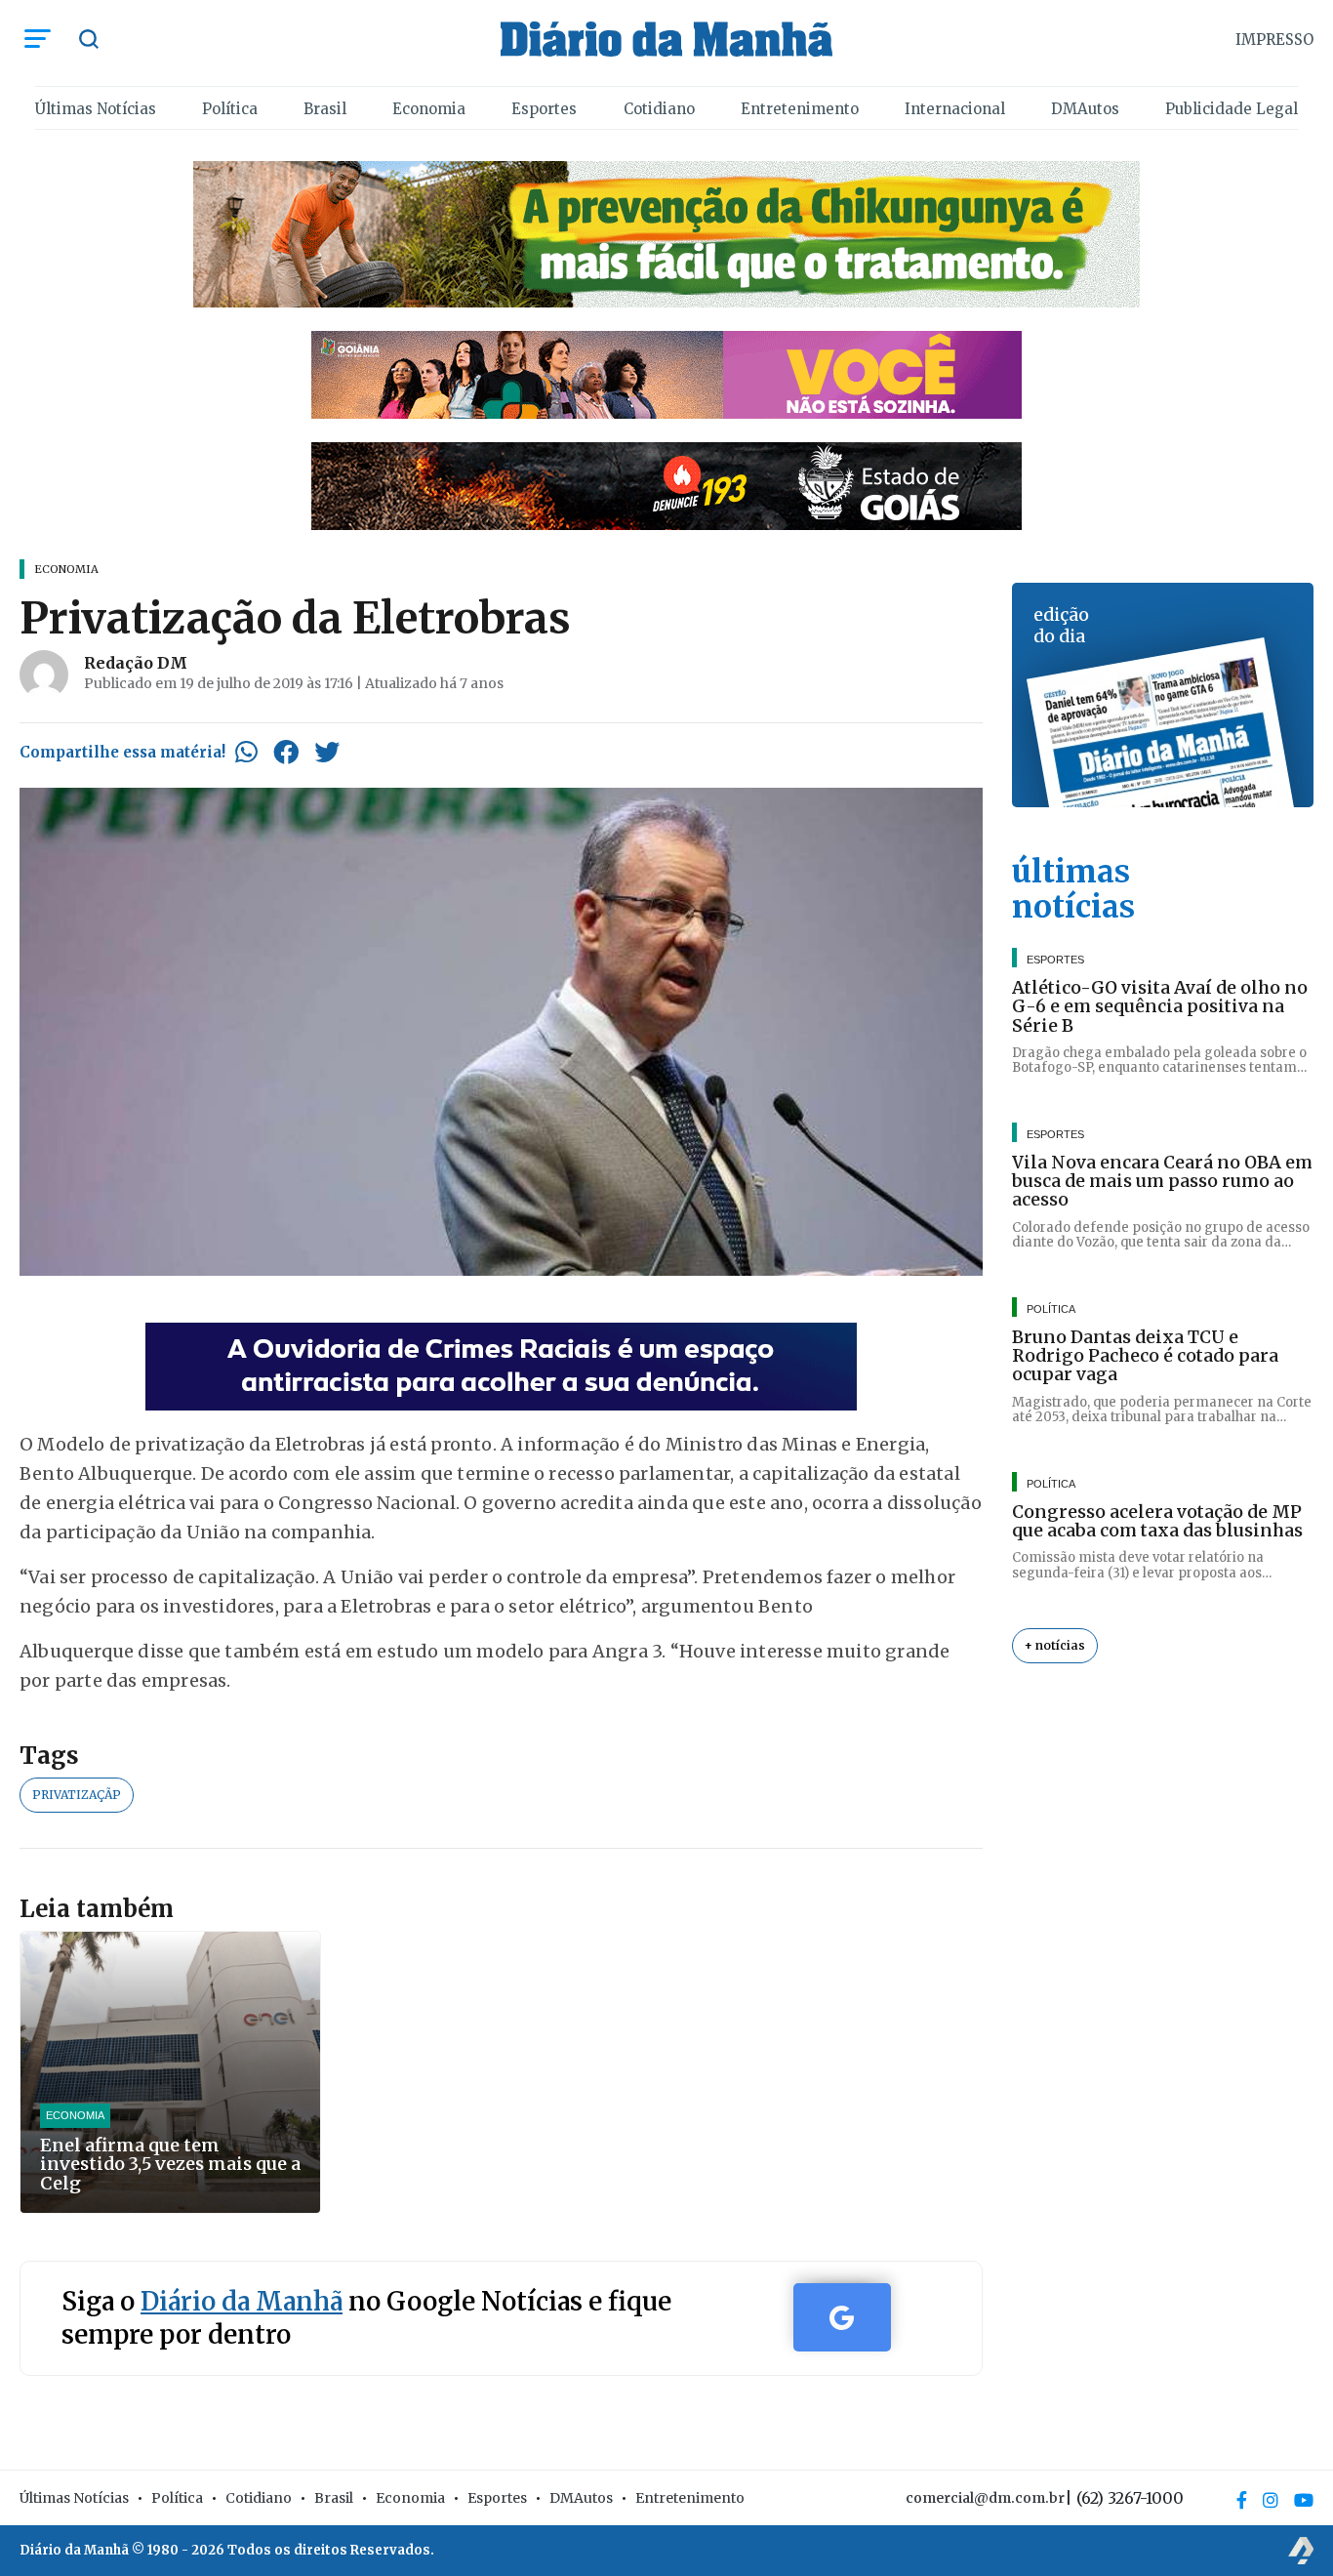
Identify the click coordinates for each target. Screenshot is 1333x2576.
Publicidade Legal (1232, 109)
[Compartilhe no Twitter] (327, 752)
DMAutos (1085, 109)
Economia (429, 109)
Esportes (544, 109)
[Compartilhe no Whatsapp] (246, 752)
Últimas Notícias (96, 109)
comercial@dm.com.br (985, 2498)
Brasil (325, 109)
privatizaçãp (77, 1795)
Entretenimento (800, 109)
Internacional (955, 109)
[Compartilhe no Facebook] (286, 752)
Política (230, 109)
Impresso (1274, 40)
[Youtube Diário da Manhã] (1304, 2500)
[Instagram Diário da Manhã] (1271, 2500)
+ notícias (1055, 1645)
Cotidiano (659, 109)
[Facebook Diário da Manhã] (1242, 2500)
